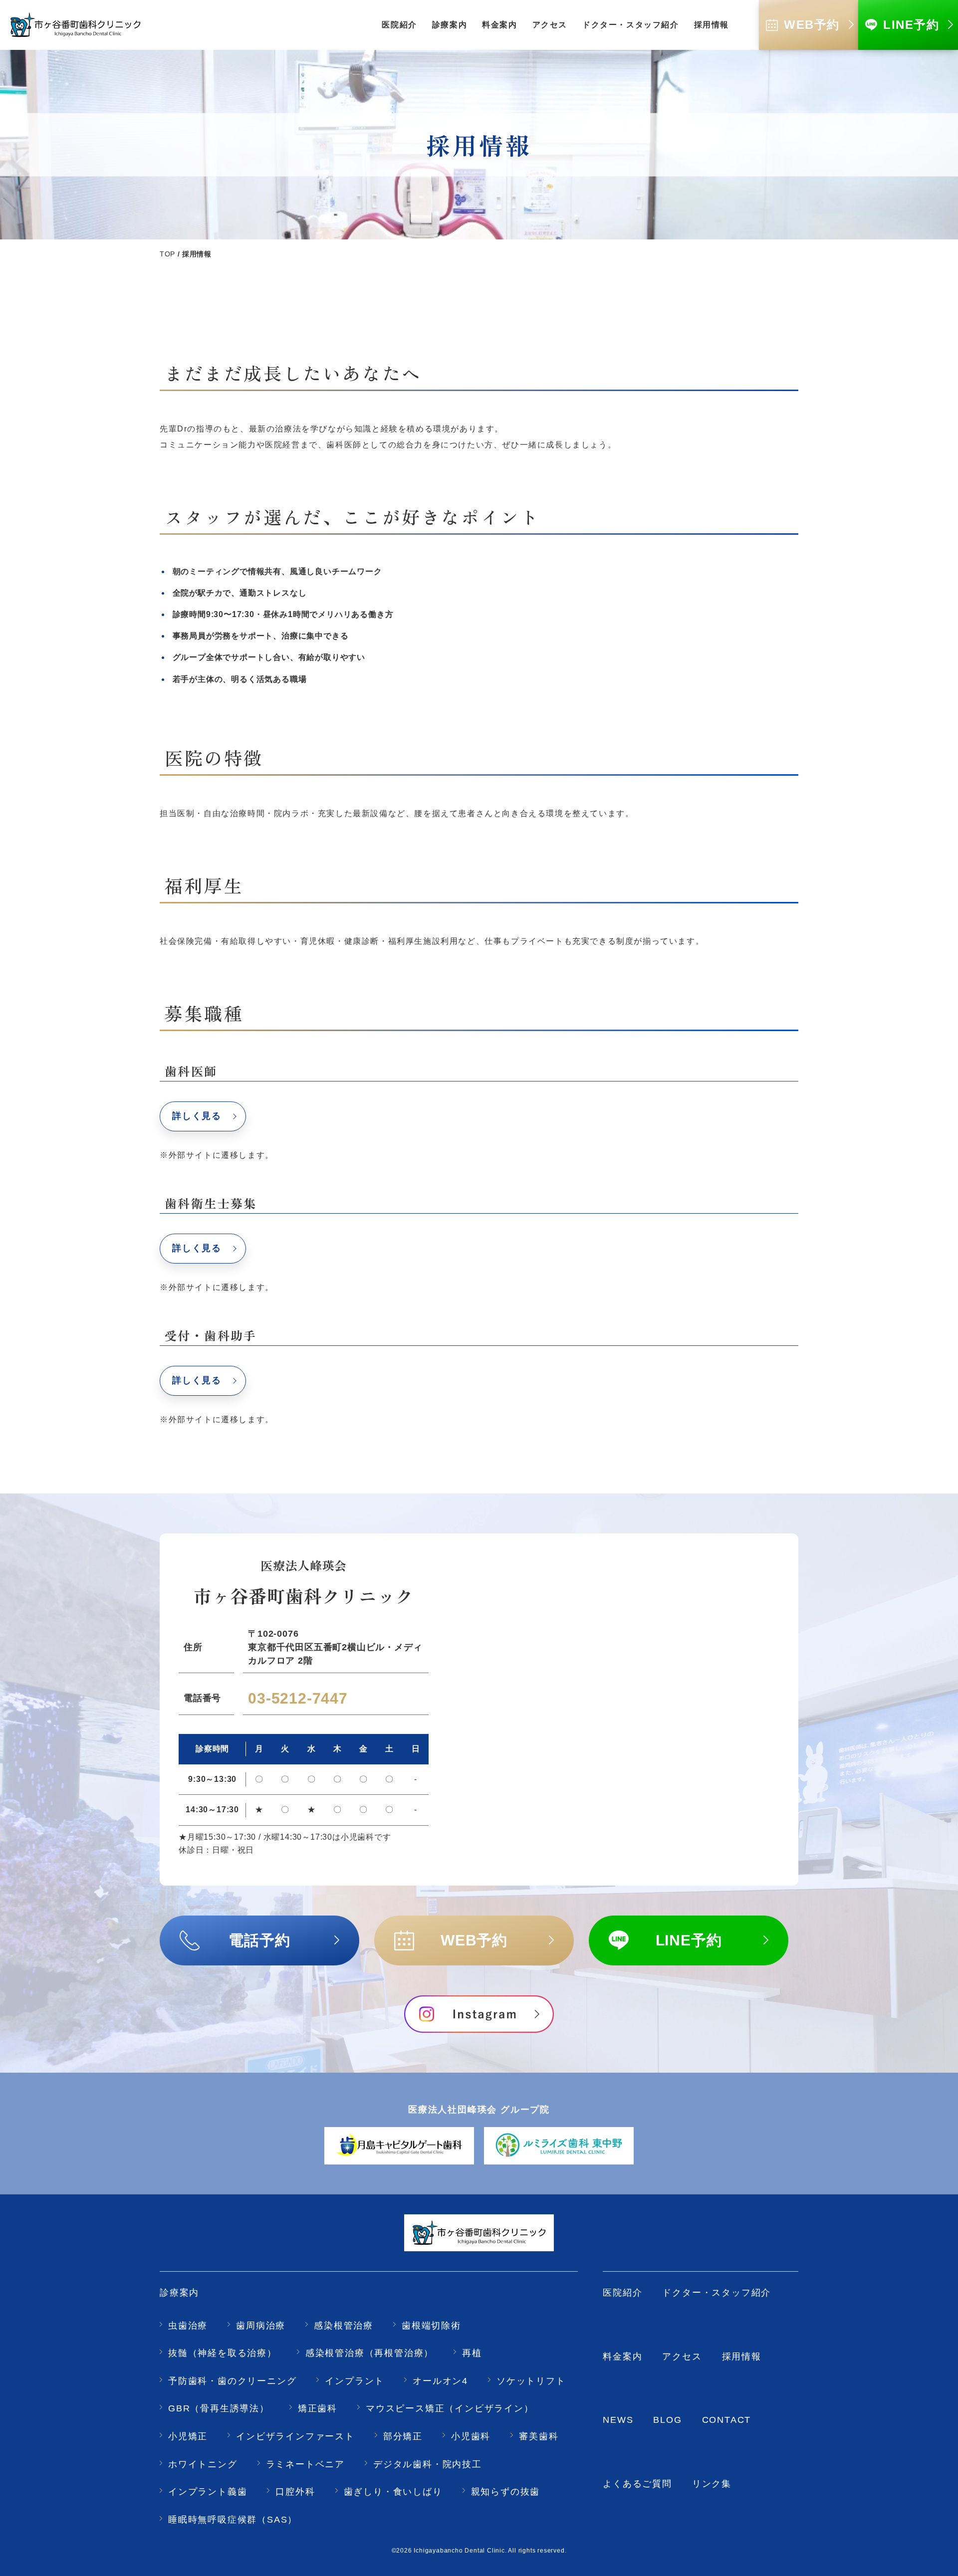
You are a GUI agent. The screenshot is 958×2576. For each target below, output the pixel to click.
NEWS (618, 2420)
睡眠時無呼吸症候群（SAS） (233, 2520)
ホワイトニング (203, 2464)
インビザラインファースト (295, 2436)
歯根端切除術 (431, 2326)
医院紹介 (622, 2293)
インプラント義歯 (208, 2492)
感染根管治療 (344, 2326)
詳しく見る (197, 1116)
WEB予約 (474, 1940)
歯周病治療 (261, 2326)
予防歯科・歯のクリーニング (232, 2381)
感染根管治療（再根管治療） (369, 2353)
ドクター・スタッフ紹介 (717, 2293)
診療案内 (179, 2293)
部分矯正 (403, 2436)
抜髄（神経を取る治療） (223, 2353)
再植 (472, 2353)
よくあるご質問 (637, 2484)
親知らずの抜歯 (506, 2492)
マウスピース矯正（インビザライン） (450, 2408)
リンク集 (712, 2484)
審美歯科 (539, 2436)
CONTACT (727, 2420)
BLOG (667, 2420)
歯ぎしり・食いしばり (393, 2492)
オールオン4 (440, 2381)
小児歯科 (471, 2436)
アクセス (682, 2357)
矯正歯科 (318, 2408)
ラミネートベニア (305, 2464)
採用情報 (742, 2357)
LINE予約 (689, 1940)
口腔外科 (295, 2492)
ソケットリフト (531, 2381)
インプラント (355, 2381)
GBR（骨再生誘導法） (219, 2408)
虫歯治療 (188, 2326)
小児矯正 (188, 2436)
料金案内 (622, 2357)
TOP (167, 254)
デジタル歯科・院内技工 (428, 2464)
